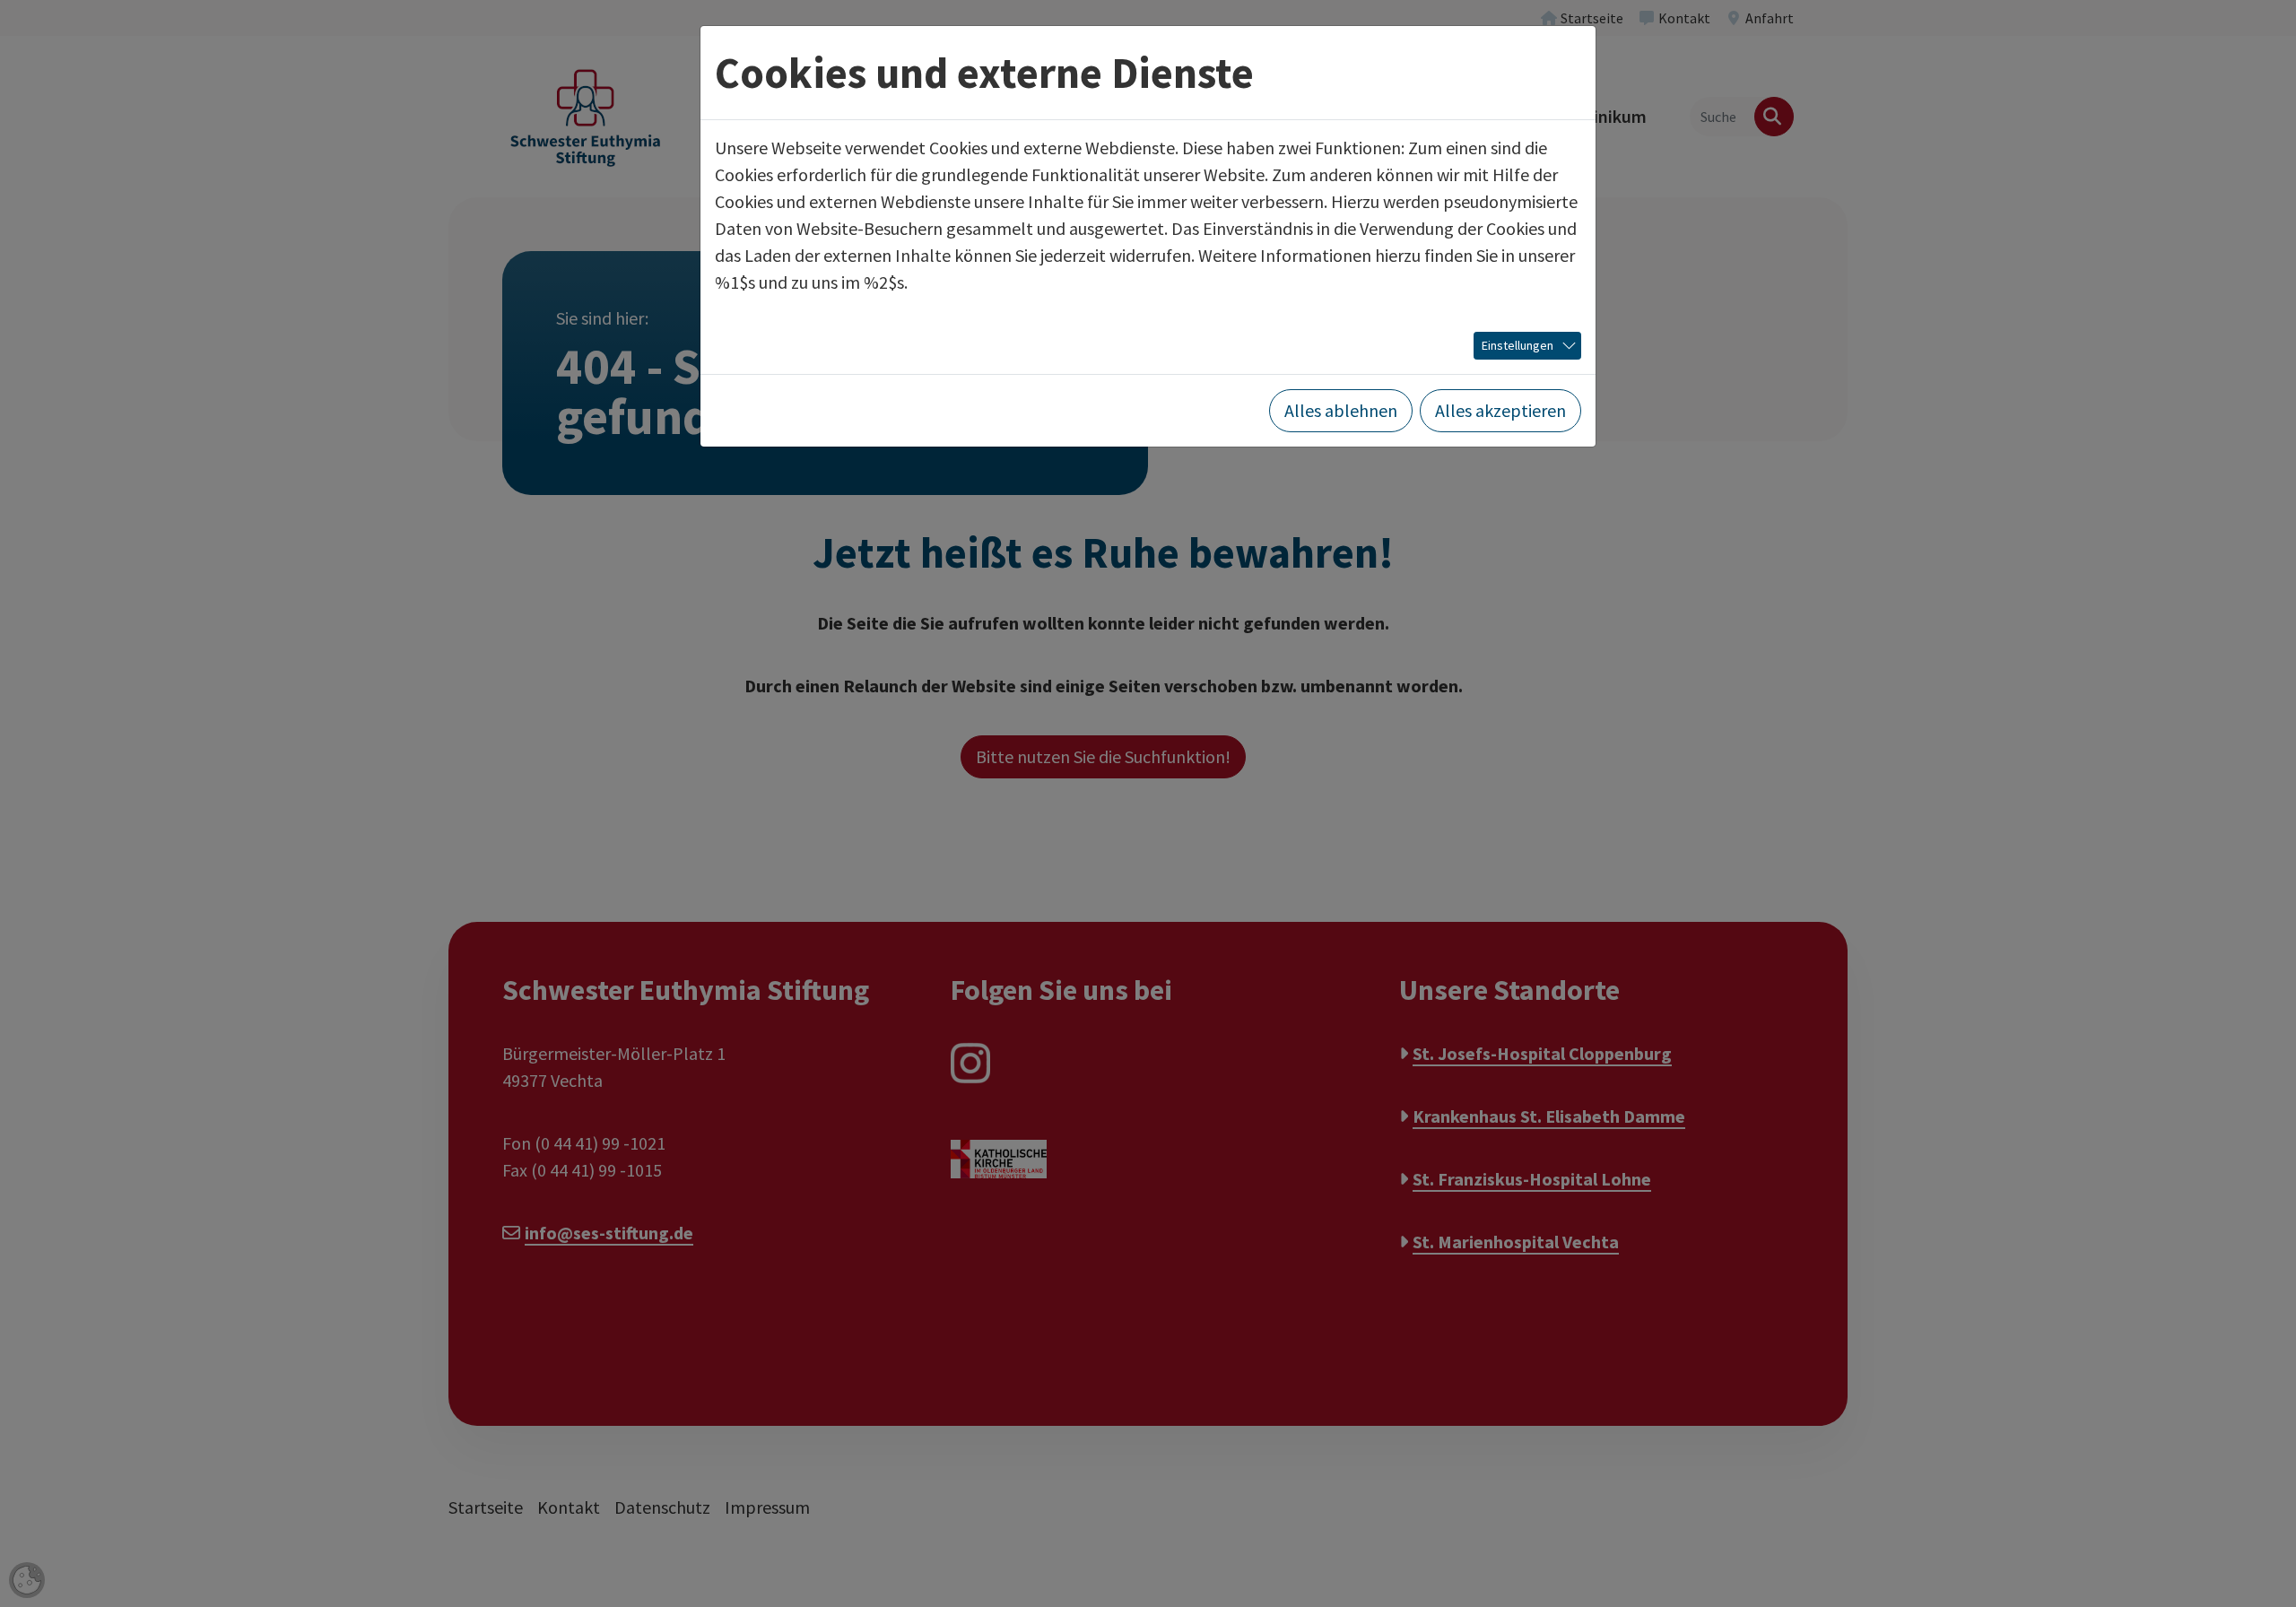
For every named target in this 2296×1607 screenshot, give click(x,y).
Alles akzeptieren (1500, 410)
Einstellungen (1518, 345)
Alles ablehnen (1341, 410)
